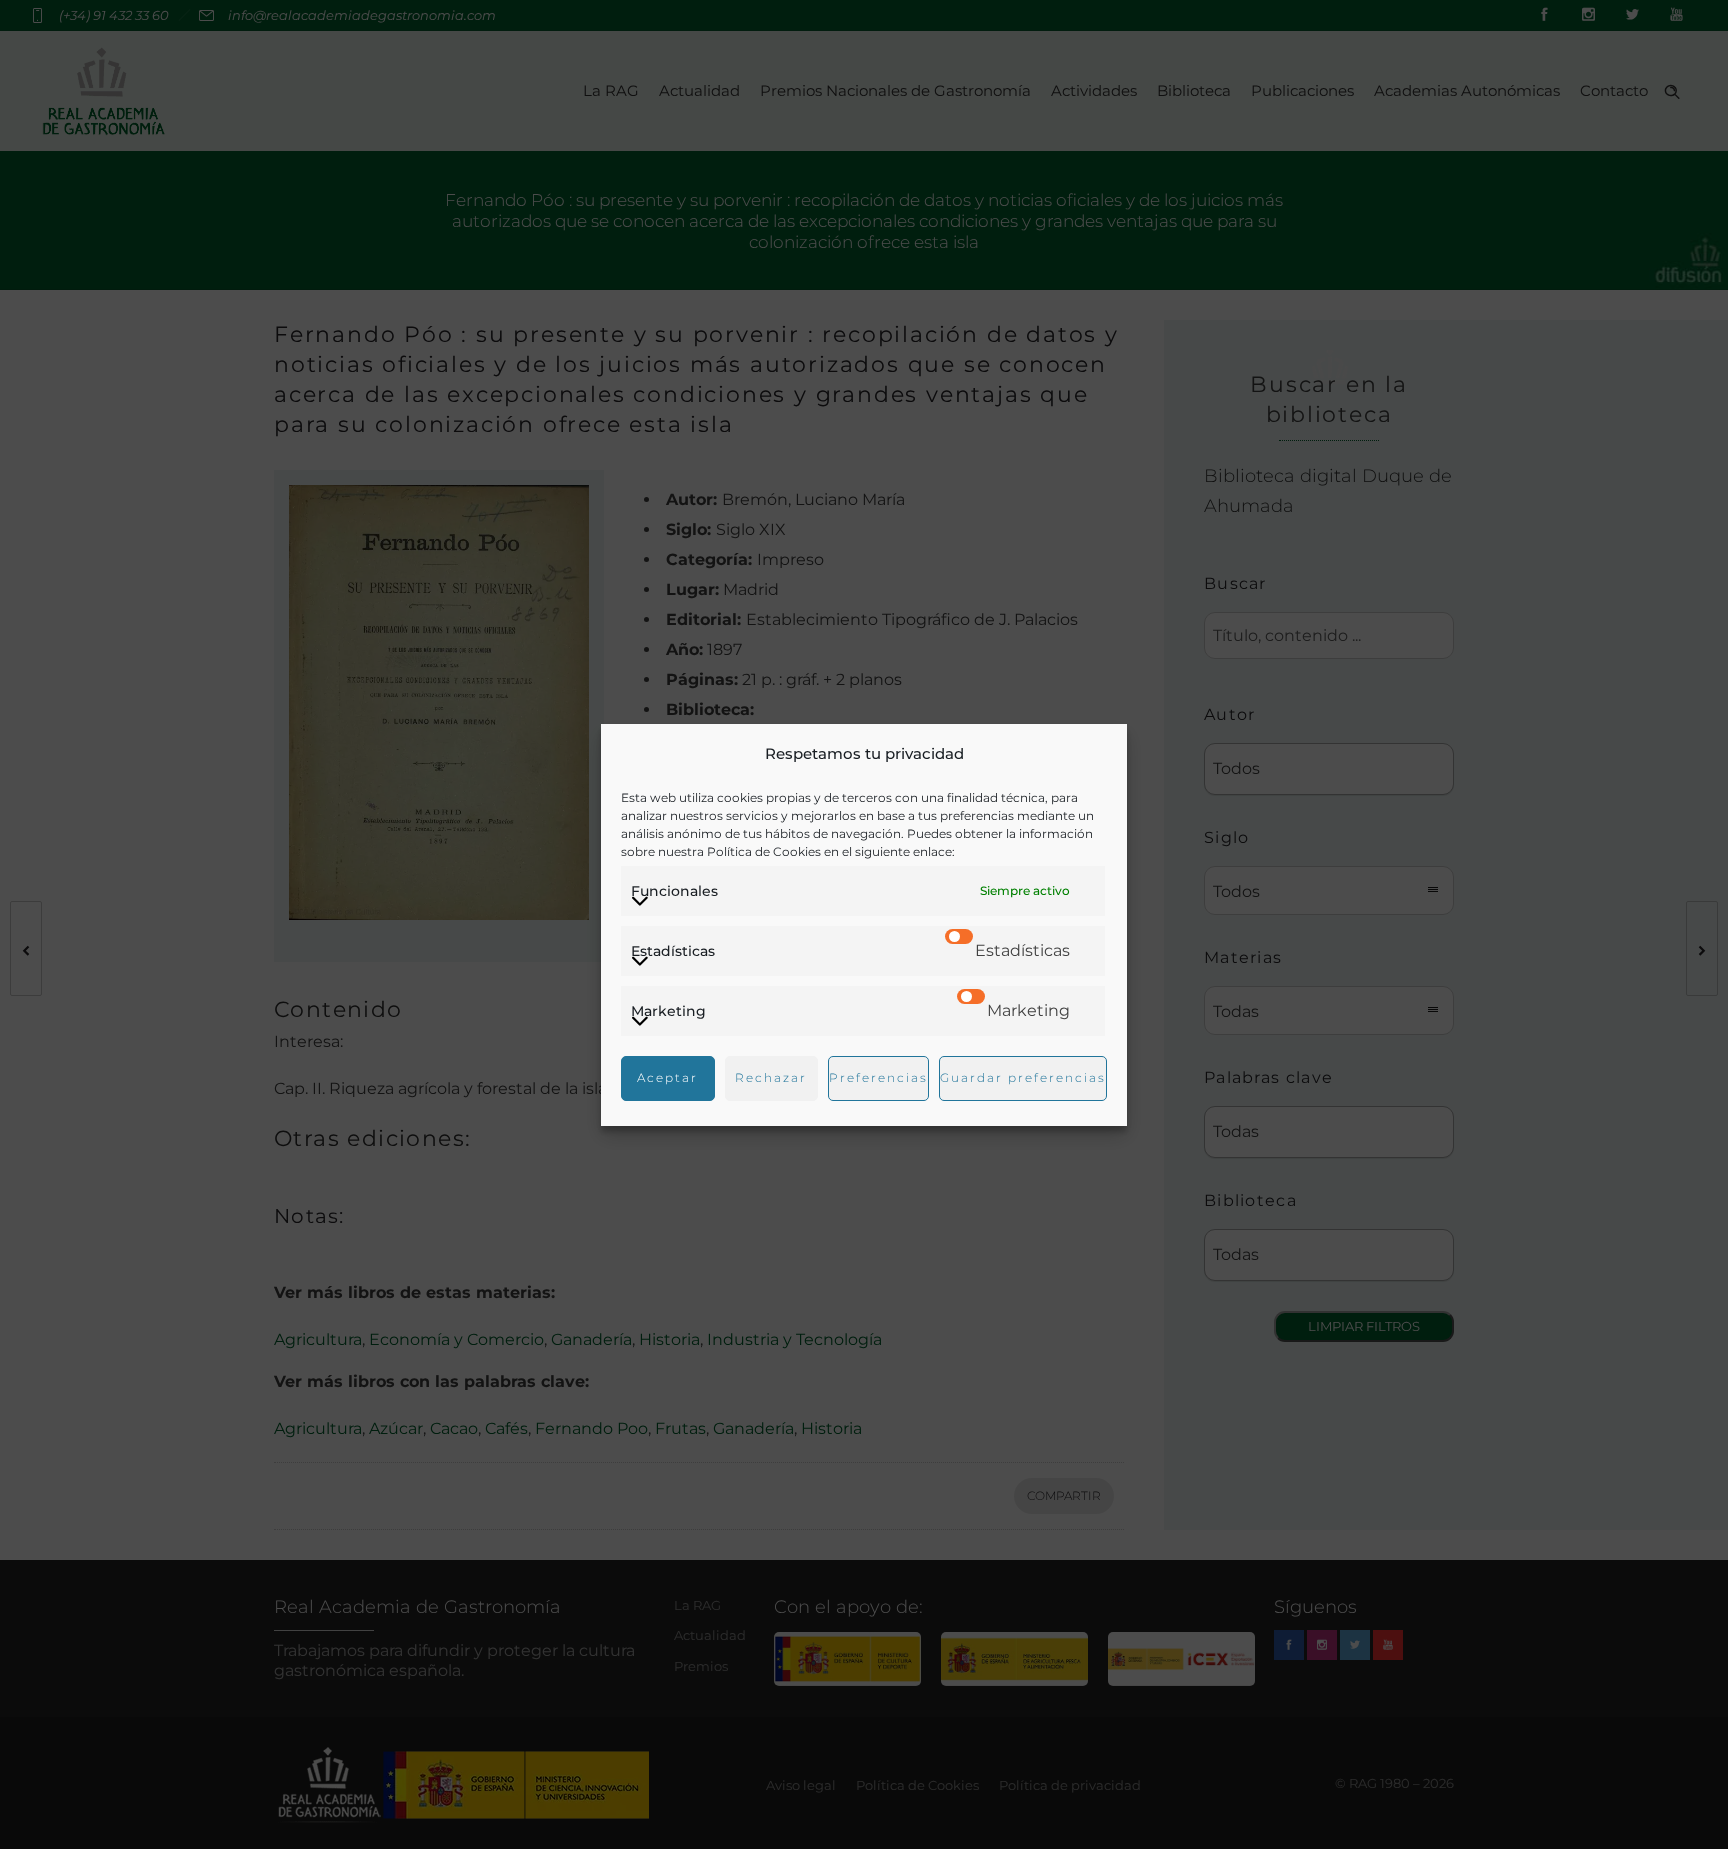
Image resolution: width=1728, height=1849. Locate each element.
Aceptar (667, 1077)
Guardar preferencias (1023, 1077)
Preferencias (878, 1077)
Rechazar (771, 1077)
